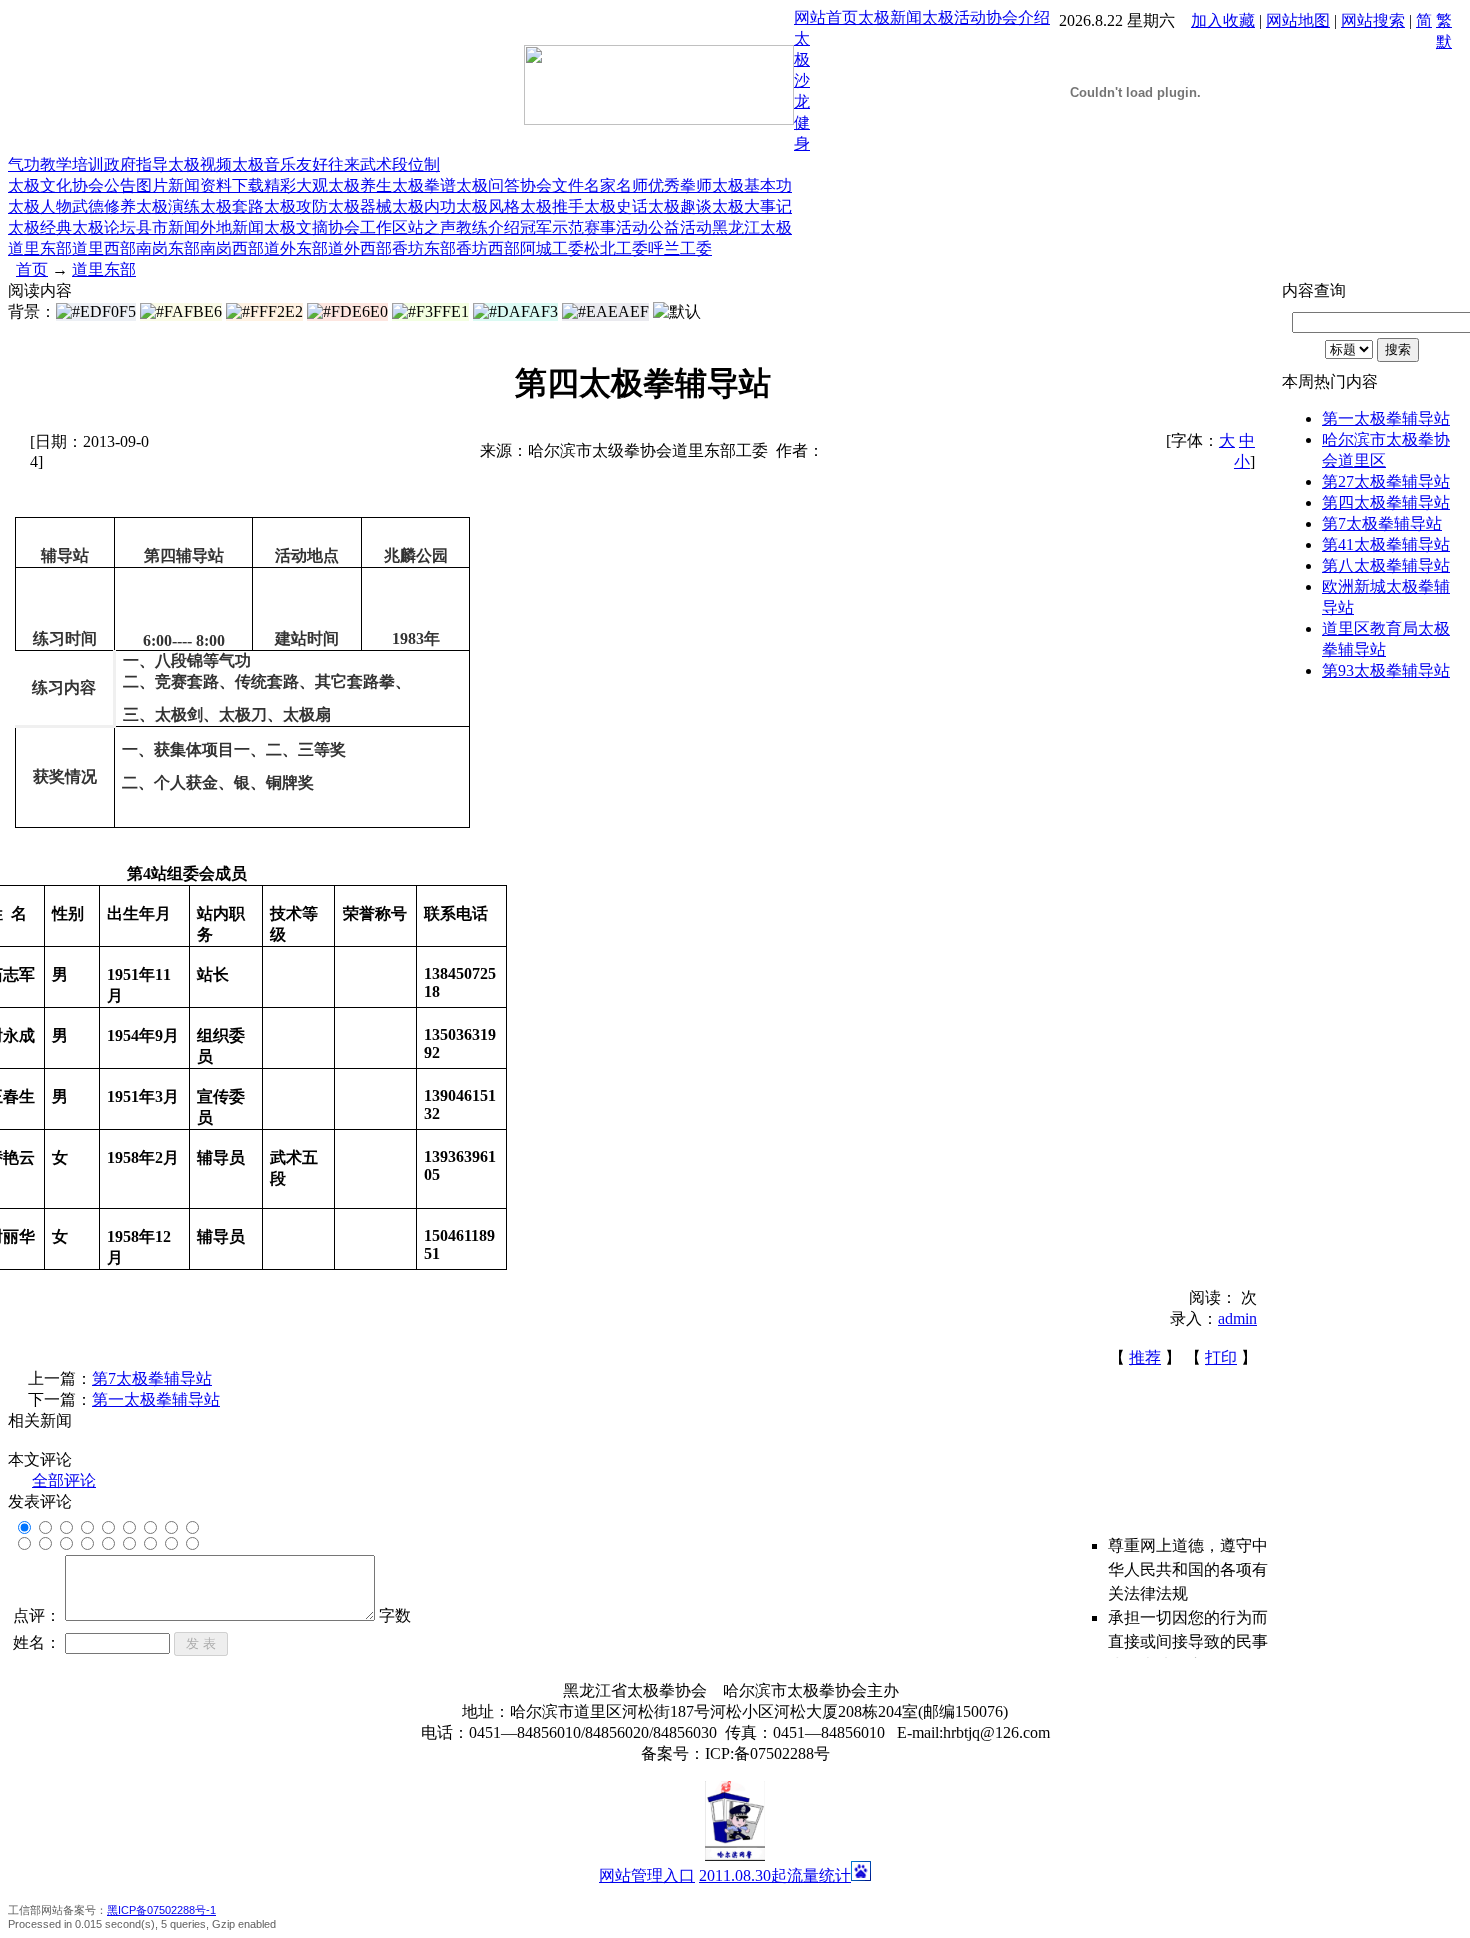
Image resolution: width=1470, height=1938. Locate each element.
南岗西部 (232, 248)
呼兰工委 (680, 248)
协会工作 (360, 227)
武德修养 (104, 206)
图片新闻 (168, 185)
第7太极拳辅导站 (152, 1378)
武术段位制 (400, 164)
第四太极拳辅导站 (1386, 502)
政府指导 (136, 164)
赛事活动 (616, 227)
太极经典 (40, 227)
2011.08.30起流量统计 (775, 1875)
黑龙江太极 (752, 227)
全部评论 (64, 1480)
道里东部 (40, 248)
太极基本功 (752, 185)
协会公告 (104, 185)
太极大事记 (752, 206)
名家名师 (616, 185)
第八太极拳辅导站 (1386, 565)
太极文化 (40, 185)
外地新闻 (232, 227)
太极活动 (954, 17)
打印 (1221, 1357)
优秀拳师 (680, 185)
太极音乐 (264, 164)
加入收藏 (1223, 20)
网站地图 (1298, 20)
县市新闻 (168, 227)
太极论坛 (104, 227)
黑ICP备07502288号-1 (161, 1910)
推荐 (1145, 1357)
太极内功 (424, 206)
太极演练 (168, 206)
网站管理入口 (647, 1875)
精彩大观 (296, 185)
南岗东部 (168, 248)
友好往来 (328, 164)
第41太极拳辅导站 (1386, 544)
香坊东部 (424, 248)
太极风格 (488, 206)
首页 (32, 269)
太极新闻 (890, 17)
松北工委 (616, 248)
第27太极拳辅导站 (1386, 481)
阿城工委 (552, 248)
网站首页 (826, 17)
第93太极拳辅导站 (1386, 670)
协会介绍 (1018, 17)
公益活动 (680, 227)
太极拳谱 (424, 185)
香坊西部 (488, 248)
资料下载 (232, 185)
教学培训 (72, 164)
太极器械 (360, 206)
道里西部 (104, 248)
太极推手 (552, 206)
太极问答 (488, 185)
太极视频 (200, 164)
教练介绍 (488, 227)
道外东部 (296, 248)
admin (1237, 1318)
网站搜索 (1373, 20)
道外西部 (360, 248)
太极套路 (232, 206)
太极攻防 (296, 206)
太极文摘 (296, 227)
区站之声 (424, 227)
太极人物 (40, 206)
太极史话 (616, 206)
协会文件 (552, 185)
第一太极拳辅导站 (156, 1399)
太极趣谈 (680, 206)
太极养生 (360, 185)
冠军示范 (552, 227)
